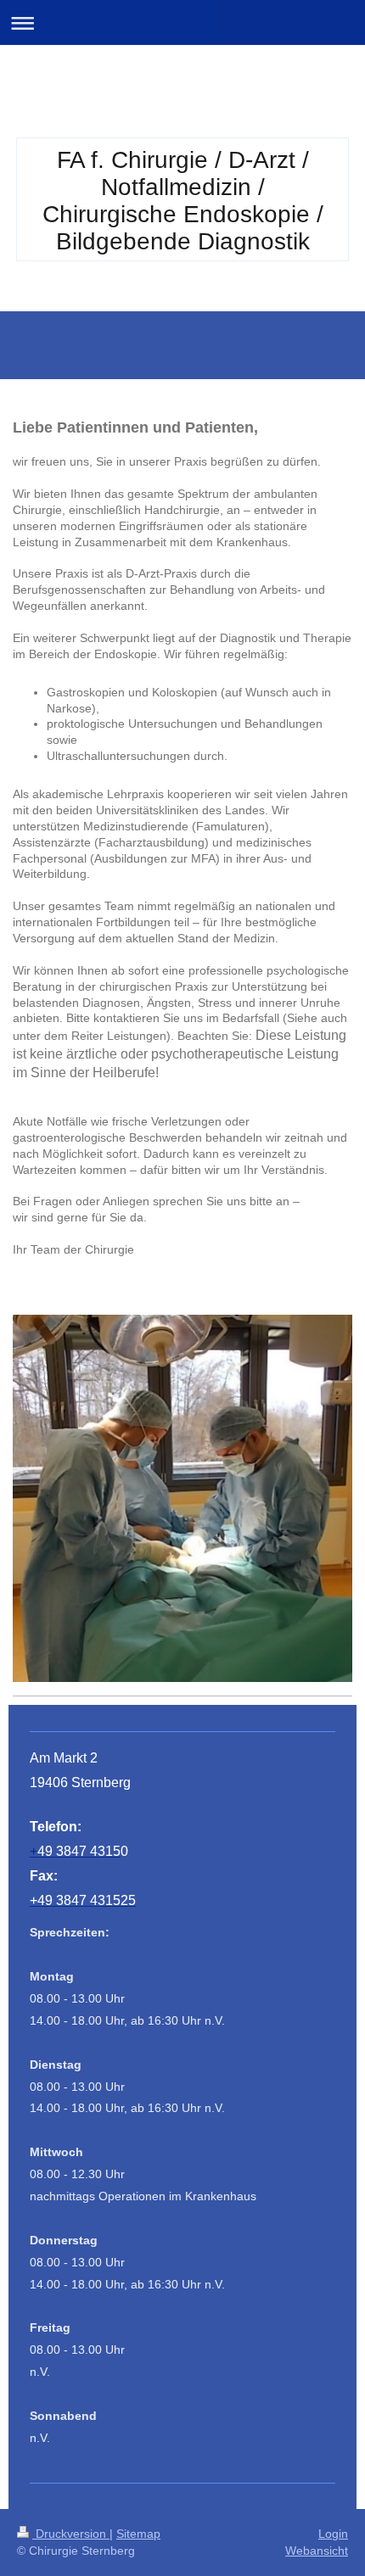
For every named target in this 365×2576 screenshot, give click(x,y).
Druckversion (71, 2534)
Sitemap (138, 2534)
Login (333, 2534)
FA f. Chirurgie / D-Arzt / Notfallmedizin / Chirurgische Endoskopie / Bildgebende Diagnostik (183, 201)
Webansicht (317, 2551)
